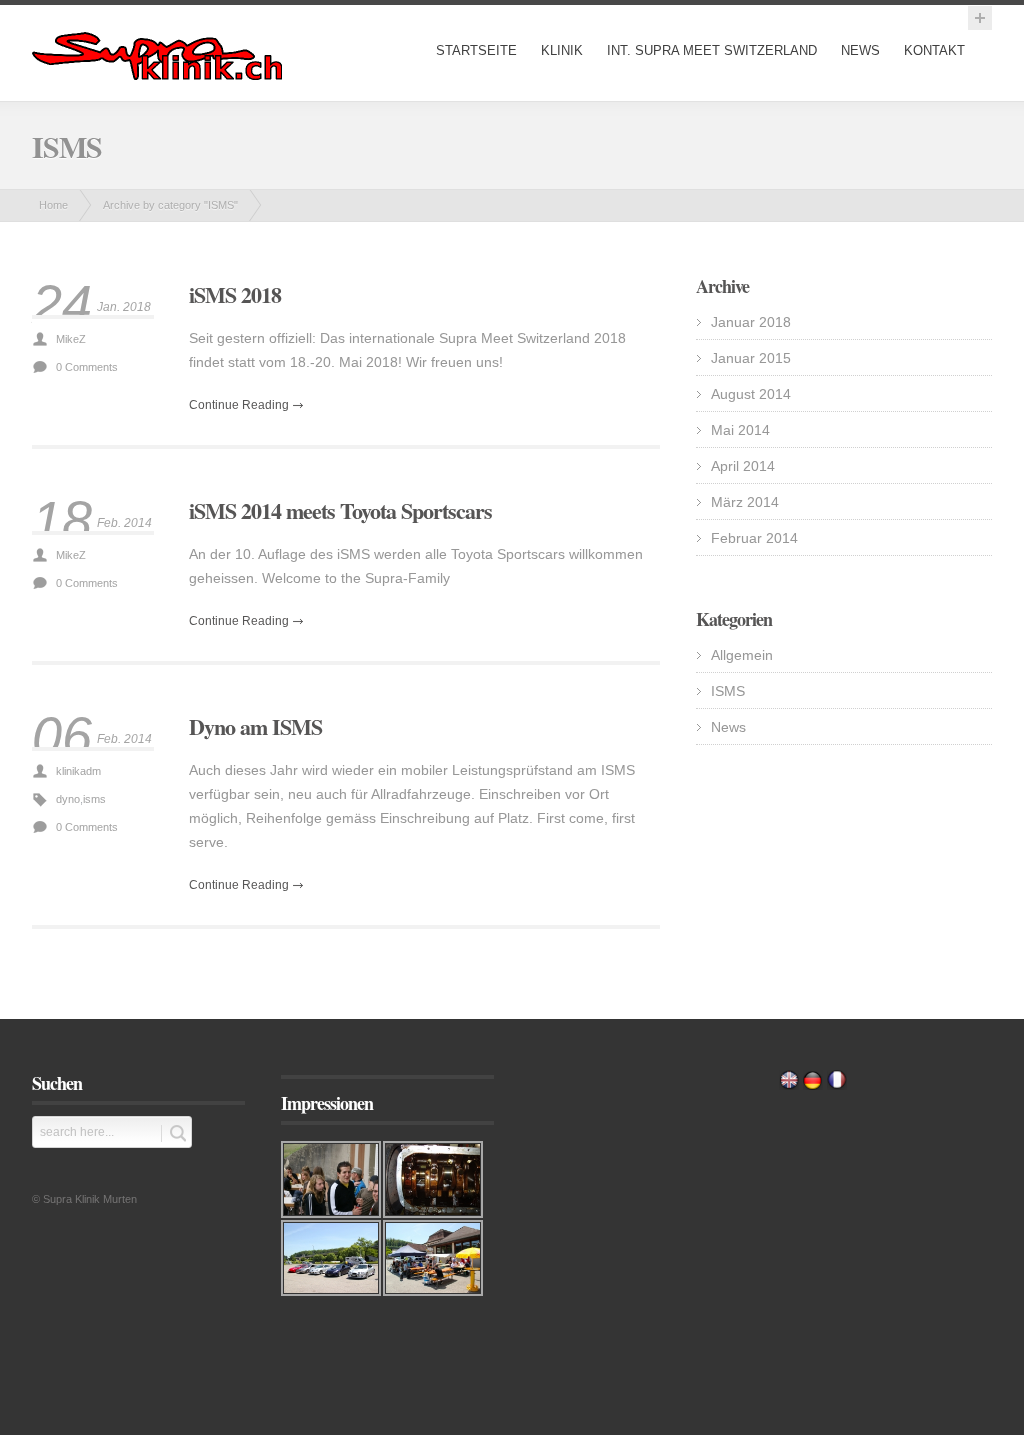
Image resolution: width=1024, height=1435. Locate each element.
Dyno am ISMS (255, 726)
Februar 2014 (754, 538)
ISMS (728, 691)
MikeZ (71, 339)
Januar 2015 (751, 358)
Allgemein (742, 655)
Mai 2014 (740, 430)
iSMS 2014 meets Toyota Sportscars (340, 510)
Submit (173, 1133)
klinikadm (78, 771)
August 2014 (751, 394)
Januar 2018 (751, 322)
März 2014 (745, 502)
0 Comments (87, 367)
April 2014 (743, 466)
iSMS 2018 (235, 294)
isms (94, 799)
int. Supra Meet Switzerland (712, 50)
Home (53, 205)
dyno (68, 799)
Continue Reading (239, 405)
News (860, 50)
